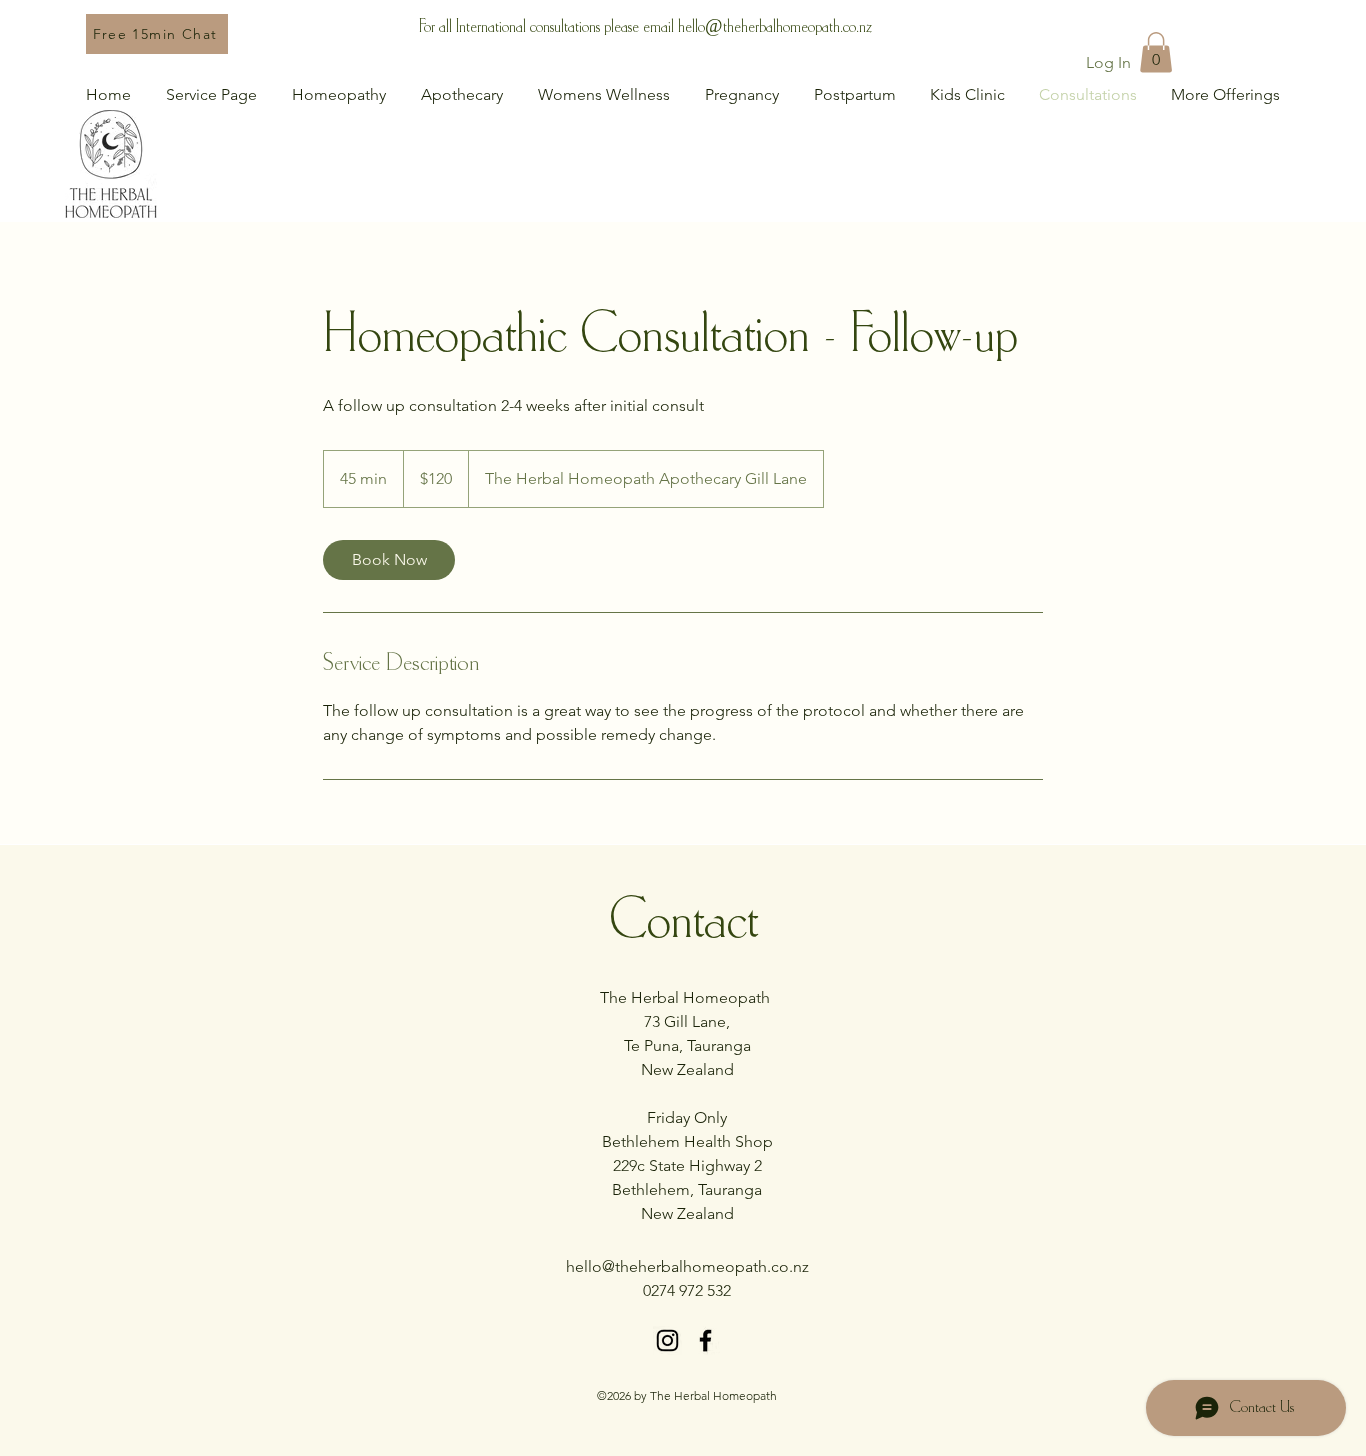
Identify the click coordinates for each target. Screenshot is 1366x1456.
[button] (1156, 52)
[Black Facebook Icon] (705, 1340)
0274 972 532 (687, 1290)
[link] (389, 560)
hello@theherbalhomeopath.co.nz (775, 27)
